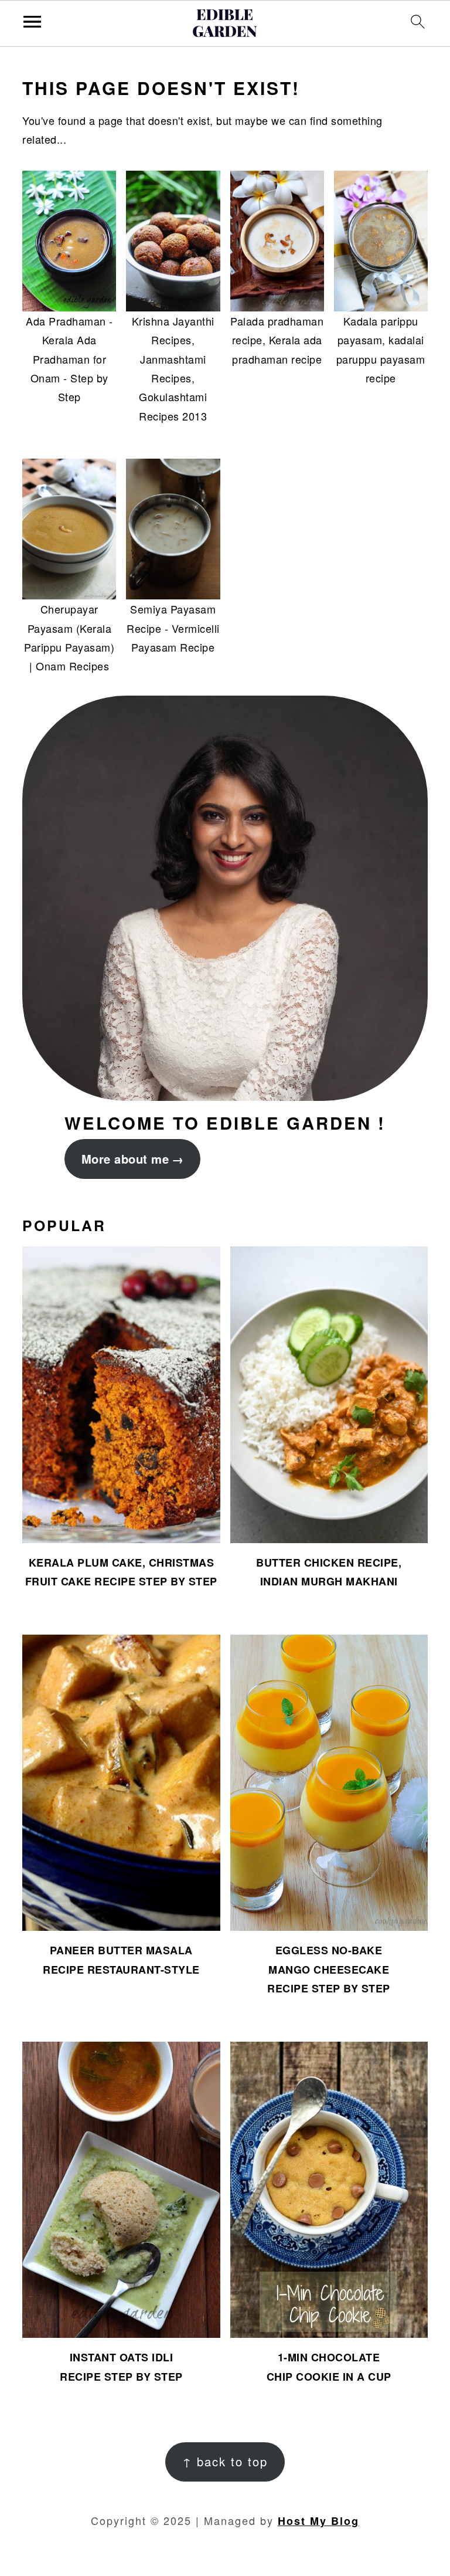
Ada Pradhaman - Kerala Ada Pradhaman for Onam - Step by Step (69, 359)
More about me (125, 1159)
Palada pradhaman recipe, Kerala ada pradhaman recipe (277, 340)
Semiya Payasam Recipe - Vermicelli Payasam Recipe (173, 628)
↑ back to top (225, 2461)
